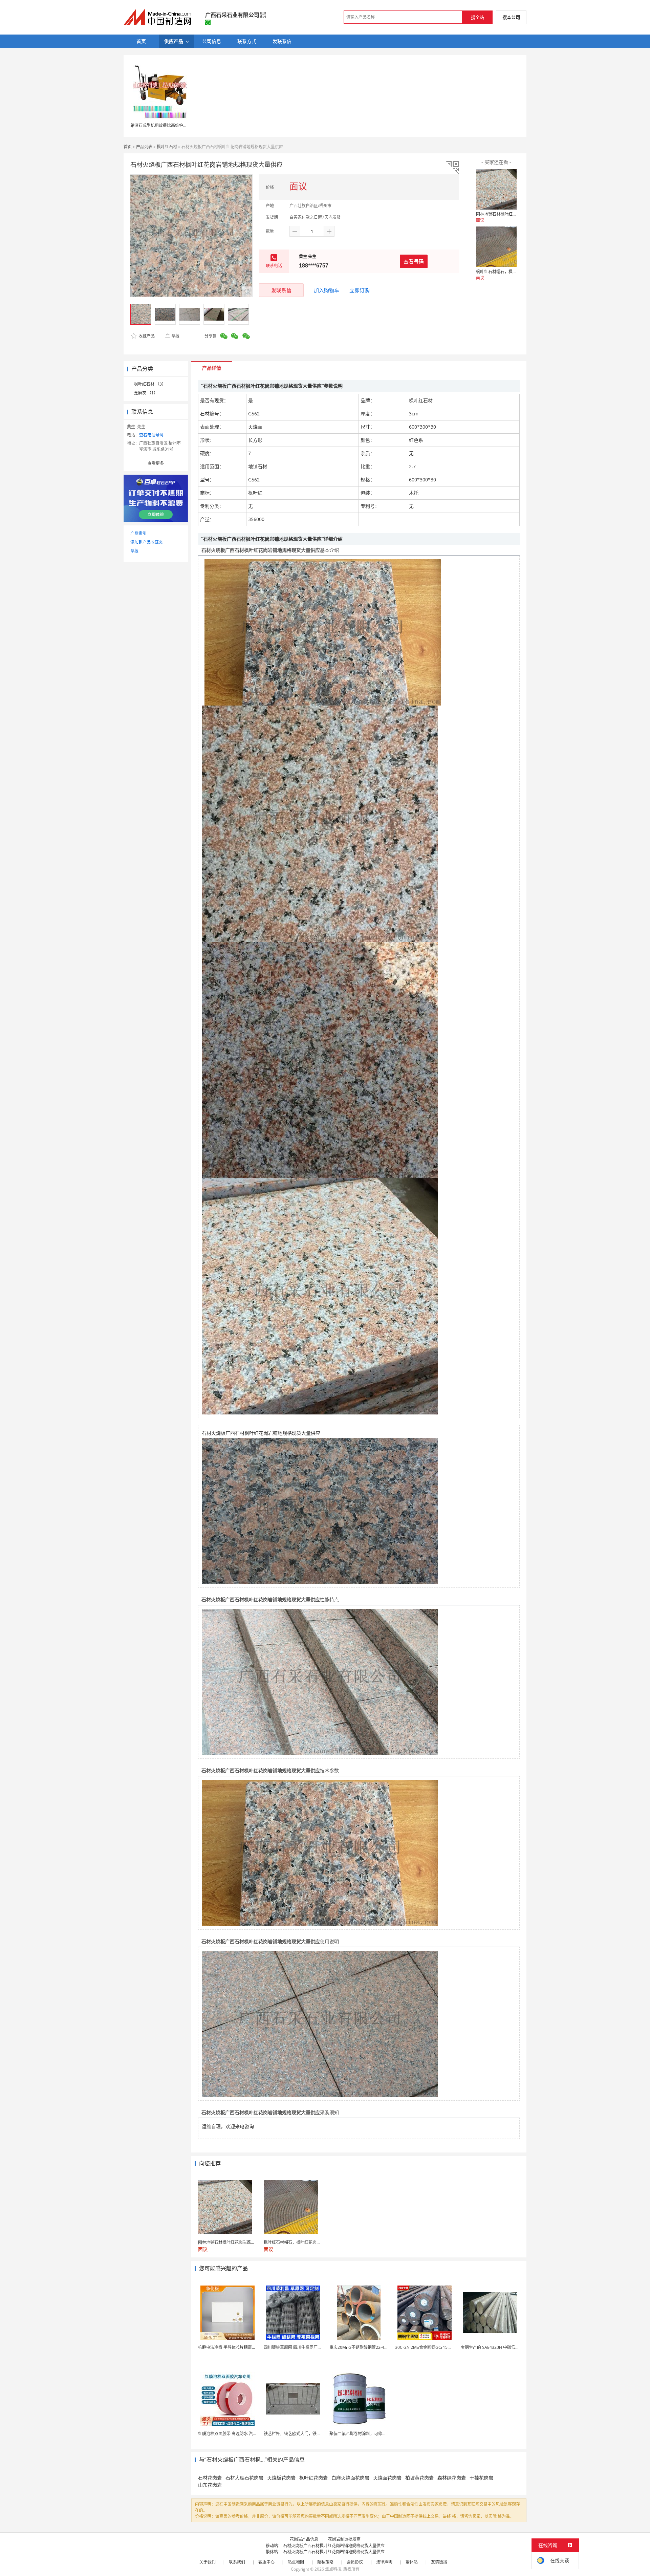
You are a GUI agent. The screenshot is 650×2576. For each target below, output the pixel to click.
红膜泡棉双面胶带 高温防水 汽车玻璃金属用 (238, 2434)
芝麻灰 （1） (146, 393)
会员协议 (355, 2562)
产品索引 (138, 533)
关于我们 (208, 2562)
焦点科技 (333, 2569)
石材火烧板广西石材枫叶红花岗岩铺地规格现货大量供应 (334, 2546)
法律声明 (384, 2562)
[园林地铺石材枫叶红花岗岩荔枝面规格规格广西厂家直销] (496, 189)
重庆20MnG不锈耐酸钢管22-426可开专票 (367, 2347)
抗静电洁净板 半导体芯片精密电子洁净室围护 (239, 2347)
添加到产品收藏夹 (147, 542)
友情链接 (439, 2562)
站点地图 (296, 2562)
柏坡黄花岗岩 (419, 2478)
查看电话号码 (151, 435)
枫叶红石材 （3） (150, 384)
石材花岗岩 (210, 2478)
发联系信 (281, 290)
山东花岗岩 (210, 2485)
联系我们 (237, 2562)
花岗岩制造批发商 (344, 2539)
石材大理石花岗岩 (244, 2478)
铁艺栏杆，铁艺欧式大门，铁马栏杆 (296, 2434)
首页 (128, 147)
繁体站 (412, 2562)
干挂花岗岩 (481, 2478)
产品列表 (144, 147)
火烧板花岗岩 (281, 2478)
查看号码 (414, 261)
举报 (175, 336)
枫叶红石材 (167, 147)
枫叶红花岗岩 (313, 2478)
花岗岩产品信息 (304, 2539)
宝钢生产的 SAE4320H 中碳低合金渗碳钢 (498, 2347)
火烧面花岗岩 (387, 2478)
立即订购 (360, 290)
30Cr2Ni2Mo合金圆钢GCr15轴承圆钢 (429, 2347)
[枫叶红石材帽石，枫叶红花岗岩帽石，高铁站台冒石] (496, 247)
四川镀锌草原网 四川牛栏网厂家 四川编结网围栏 (307, 2347)
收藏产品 (146, 336)
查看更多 (156, 463)
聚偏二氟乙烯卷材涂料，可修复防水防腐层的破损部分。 (380, 2434)
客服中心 (266, 2562)
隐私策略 (325, 2562)
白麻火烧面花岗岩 (350, 2478)
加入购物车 (327, 290)
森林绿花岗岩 (452, 2478)
